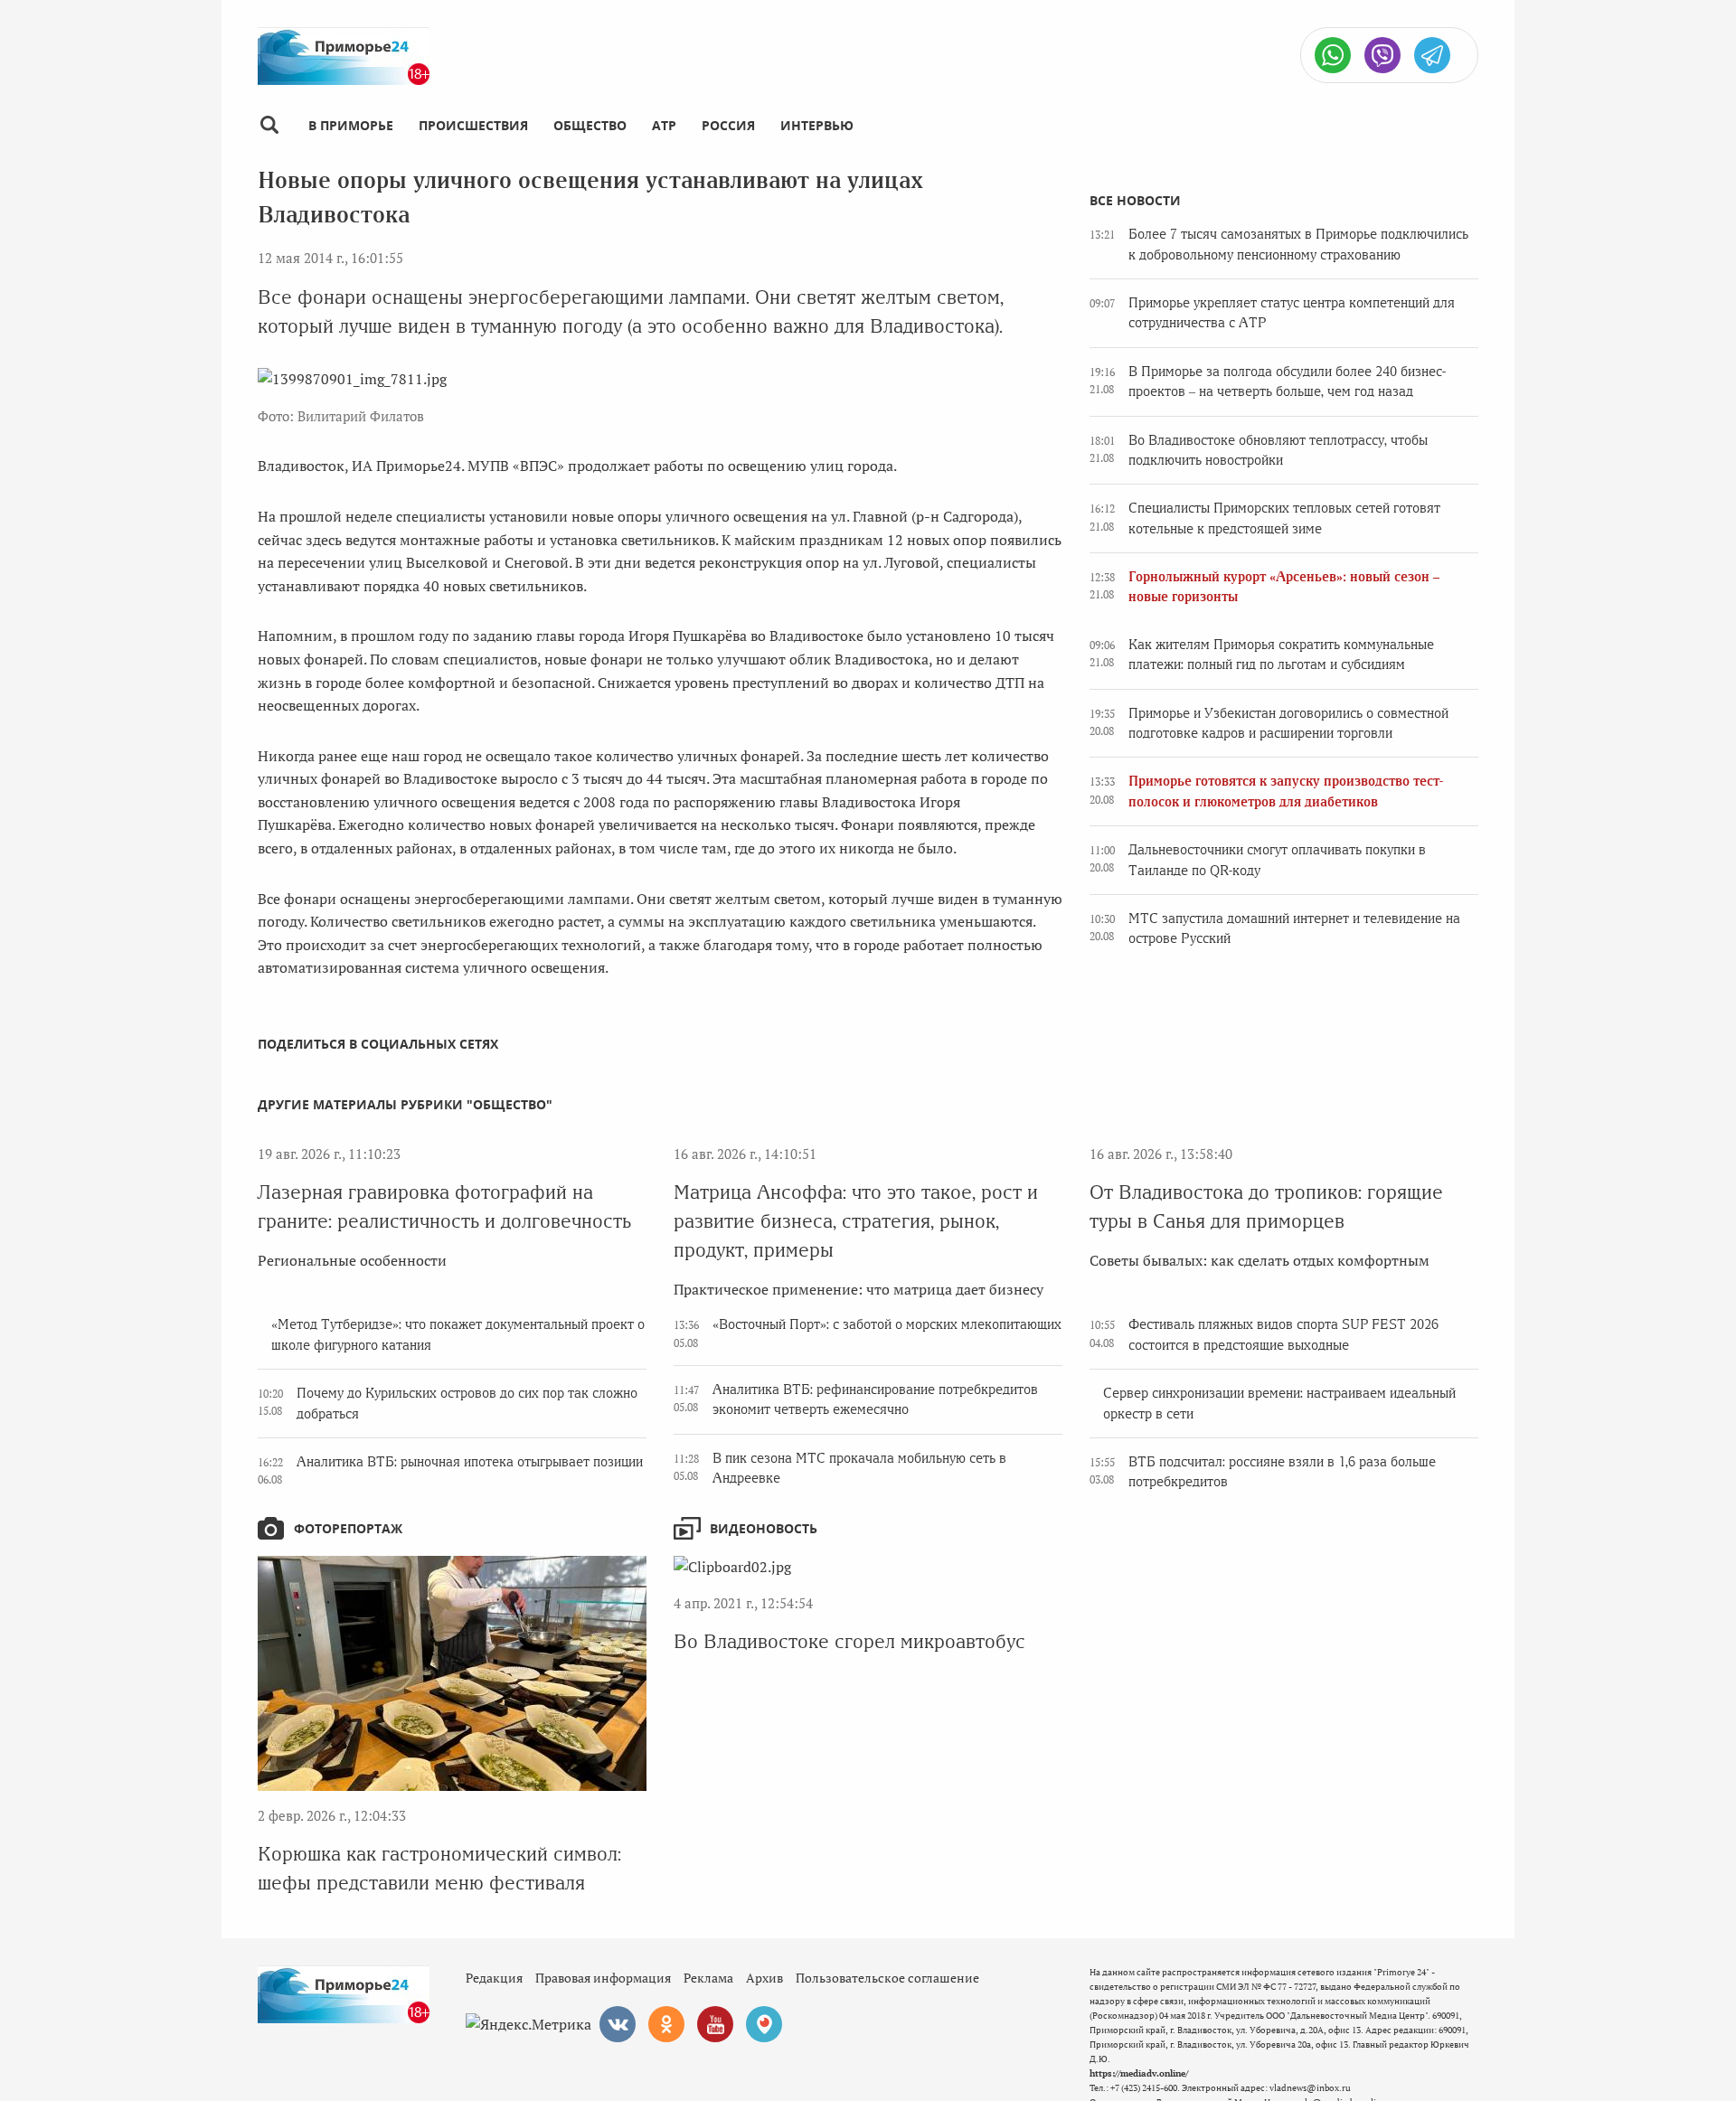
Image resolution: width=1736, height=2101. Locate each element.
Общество (590, 125)
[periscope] (764, 2024)
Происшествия (473, 125)
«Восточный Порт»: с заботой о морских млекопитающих (887, 1324)
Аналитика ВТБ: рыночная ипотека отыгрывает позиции (470, 1462)
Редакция (494, 1978)
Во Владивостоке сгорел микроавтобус (849, 1641)
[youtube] (715, 2024)
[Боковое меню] (269, 125)
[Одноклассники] (666, 2024)
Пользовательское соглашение (887, 1978)
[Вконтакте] (618, 2024)
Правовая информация (603, 1978)
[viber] (1382, 55)
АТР (664, 125)
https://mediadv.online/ (1139, 2073)
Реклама (708, 1978)
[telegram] (1432, 55)
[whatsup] (1333, 55)
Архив (764, 1978)
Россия (728, 125)
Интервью (817, 125)
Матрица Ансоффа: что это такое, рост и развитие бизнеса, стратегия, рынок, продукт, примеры (856, 1221)
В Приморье (351, 125)
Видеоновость (764, 1528)
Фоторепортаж (348, 1528)
